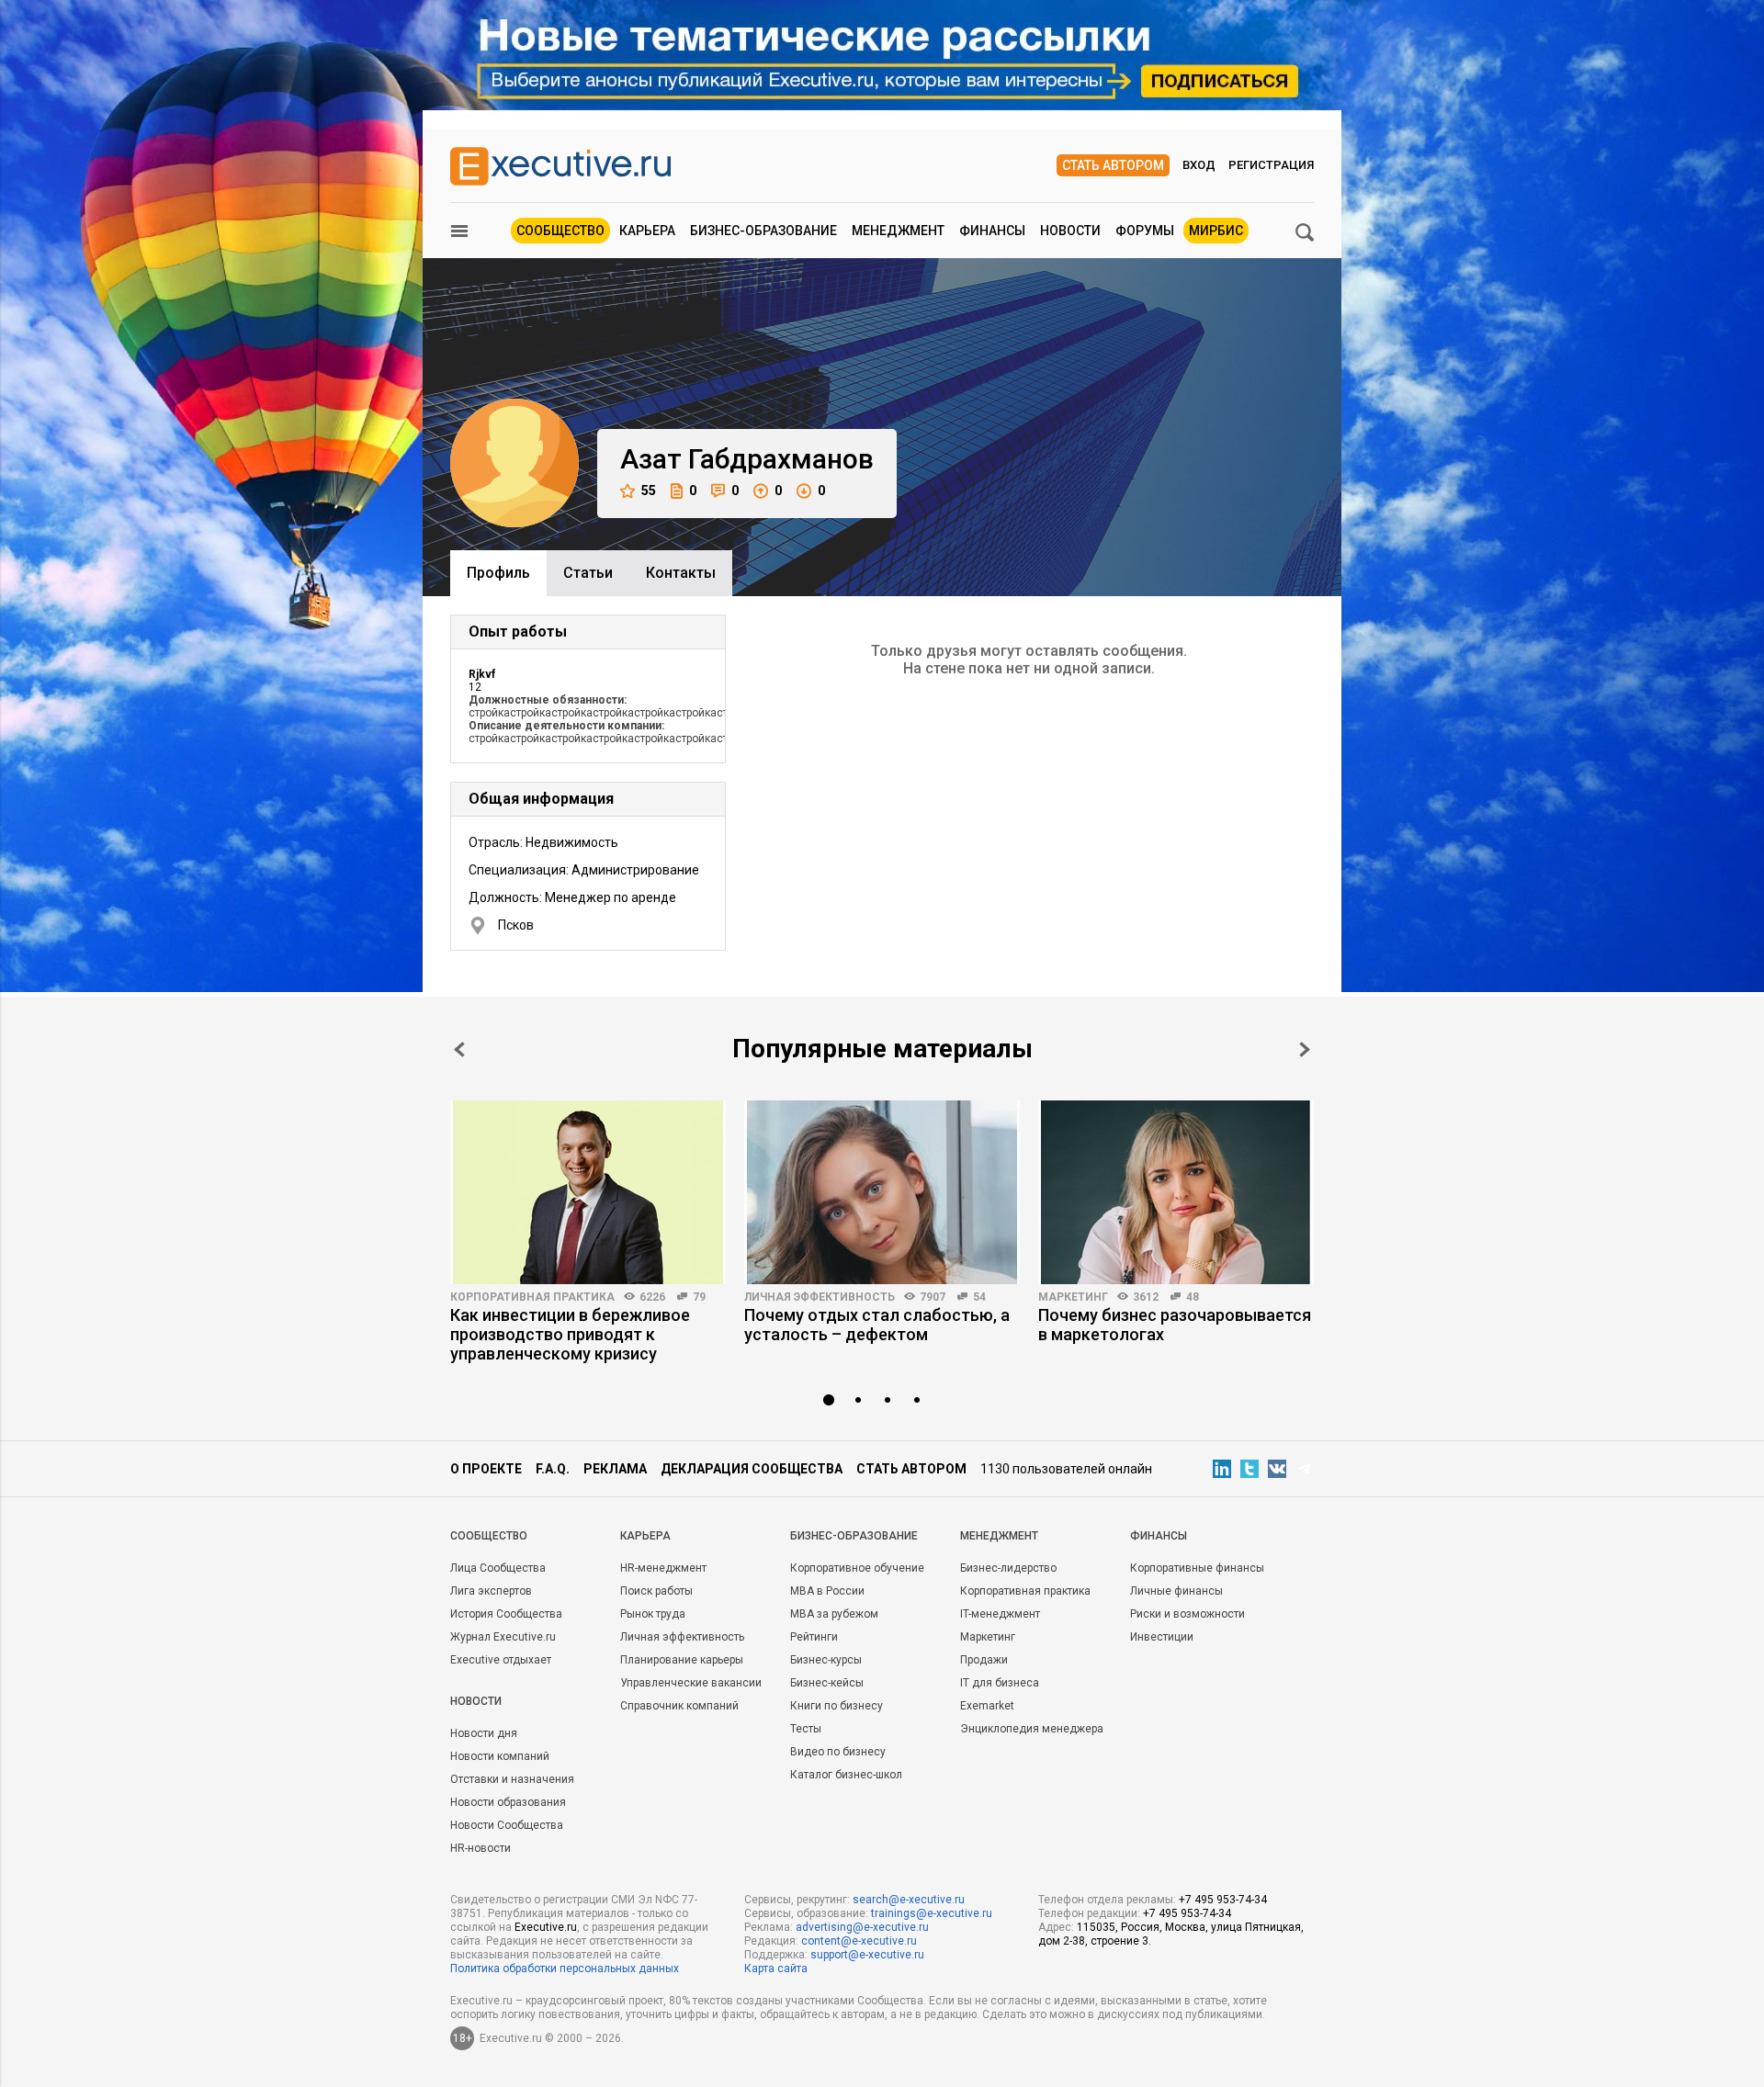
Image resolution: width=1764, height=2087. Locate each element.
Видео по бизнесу (838, 1752)
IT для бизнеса (1000, 1683)
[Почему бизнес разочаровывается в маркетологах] (1176, 1192)
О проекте (486, 1469)
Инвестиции (1162, 1637)
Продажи (984, 1660)
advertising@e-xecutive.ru (862, 1927)
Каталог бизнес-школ (846, 1775)
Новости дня (484, 1733)
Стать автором (1113, 165)
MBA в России (827, 1591)
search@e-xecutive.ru (909, 1900)
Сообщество (560, 231)
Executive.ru (546, 1927)
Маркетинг (1073, 1297)
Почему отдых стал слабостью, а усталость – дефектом (877, 1325)
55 (649, 491)
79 (699, 1297)
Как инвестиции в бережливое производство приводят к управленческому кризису (570, 1334)
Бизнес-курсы (826, 1660)
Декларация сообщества (752, 1469)
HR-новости (481, 1848)
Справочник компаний (679, 1706)
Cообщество (489, 1536)
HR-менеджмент (663, 1568)
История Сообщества (506, 1614)
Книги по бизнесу (837, 1706)
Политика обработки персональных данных (565, 1969)
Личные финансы (1176, 1591)
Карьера (647, 231)
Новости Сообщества (507, 1825)
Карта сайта (776, 1969)
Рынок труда (653, 1614)
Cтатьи (588, 573)
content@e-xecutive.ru (859, 1941)
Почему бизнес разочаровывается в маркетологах (1175, 1325)
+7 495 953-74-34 (1223, 1900)
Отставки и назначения (512, 1779)
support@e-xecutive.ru (867, 1955)
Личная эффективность (820, 1297)
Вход (1199, 165)
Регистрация (1271, 165)
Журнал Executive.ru (503, 1637)
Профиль (498, 573)
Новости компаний (500, 1756)
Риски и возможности (1187, 1614)
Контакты (681, 573)
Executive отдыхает (501, 1660)
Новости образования (508, 1802)
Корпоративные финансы (1197, 1568)
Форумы (1145, 231)
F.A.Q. (553, 1469)
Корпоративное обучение (857, 1568)
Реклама (615, 1469)
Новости (1070, 231)
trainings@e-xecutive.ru (932, 1913)
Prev (459, 1049)
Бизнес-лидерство (1008, 1568)
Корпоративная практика (532, 1297)
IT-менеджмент (1000, 1614)
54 (979, 1297)
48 (1193, 1297)
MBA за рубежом (834, 1614)
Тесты (806, 1729)
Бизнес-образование (763, 231)
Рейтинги (814, 1637)
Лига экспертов (491, 1591)
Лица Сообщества (498, 1568)
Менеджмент (898, 231)
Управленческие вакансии (691, 1683)
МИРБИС (1216, 231)
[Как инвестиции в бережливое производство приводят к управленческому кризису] (588, 1192)
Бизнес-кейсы (827, 1683)
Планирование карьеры (682, 1660)
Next (1305, 1049)
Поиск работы (656, 1591)
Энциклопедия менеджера (1032, 1729)
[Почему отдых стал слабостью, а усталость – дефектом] (882, 1192)
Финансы (992, 231)
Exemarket (987, 1706)
